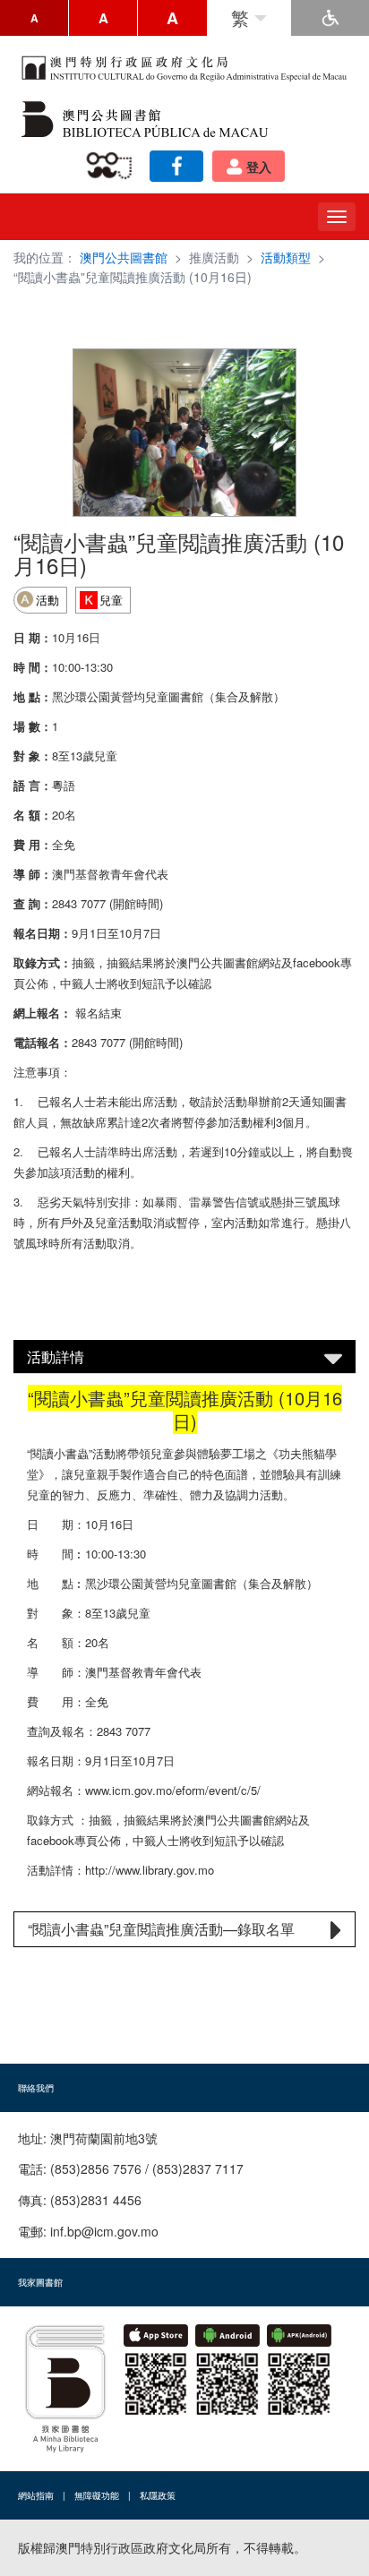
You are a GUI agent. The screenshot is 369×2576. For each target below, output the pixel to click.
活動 (47, 600)
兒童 (111, 600)
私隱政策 (158, 2495)
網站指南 (36, 2495)
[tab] (184, 1357)
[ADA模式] (330, 18)
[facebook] (176, 166)
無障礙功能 (97, 2495)
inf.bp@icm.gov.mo (104, 2231)
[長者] (112, 166)
